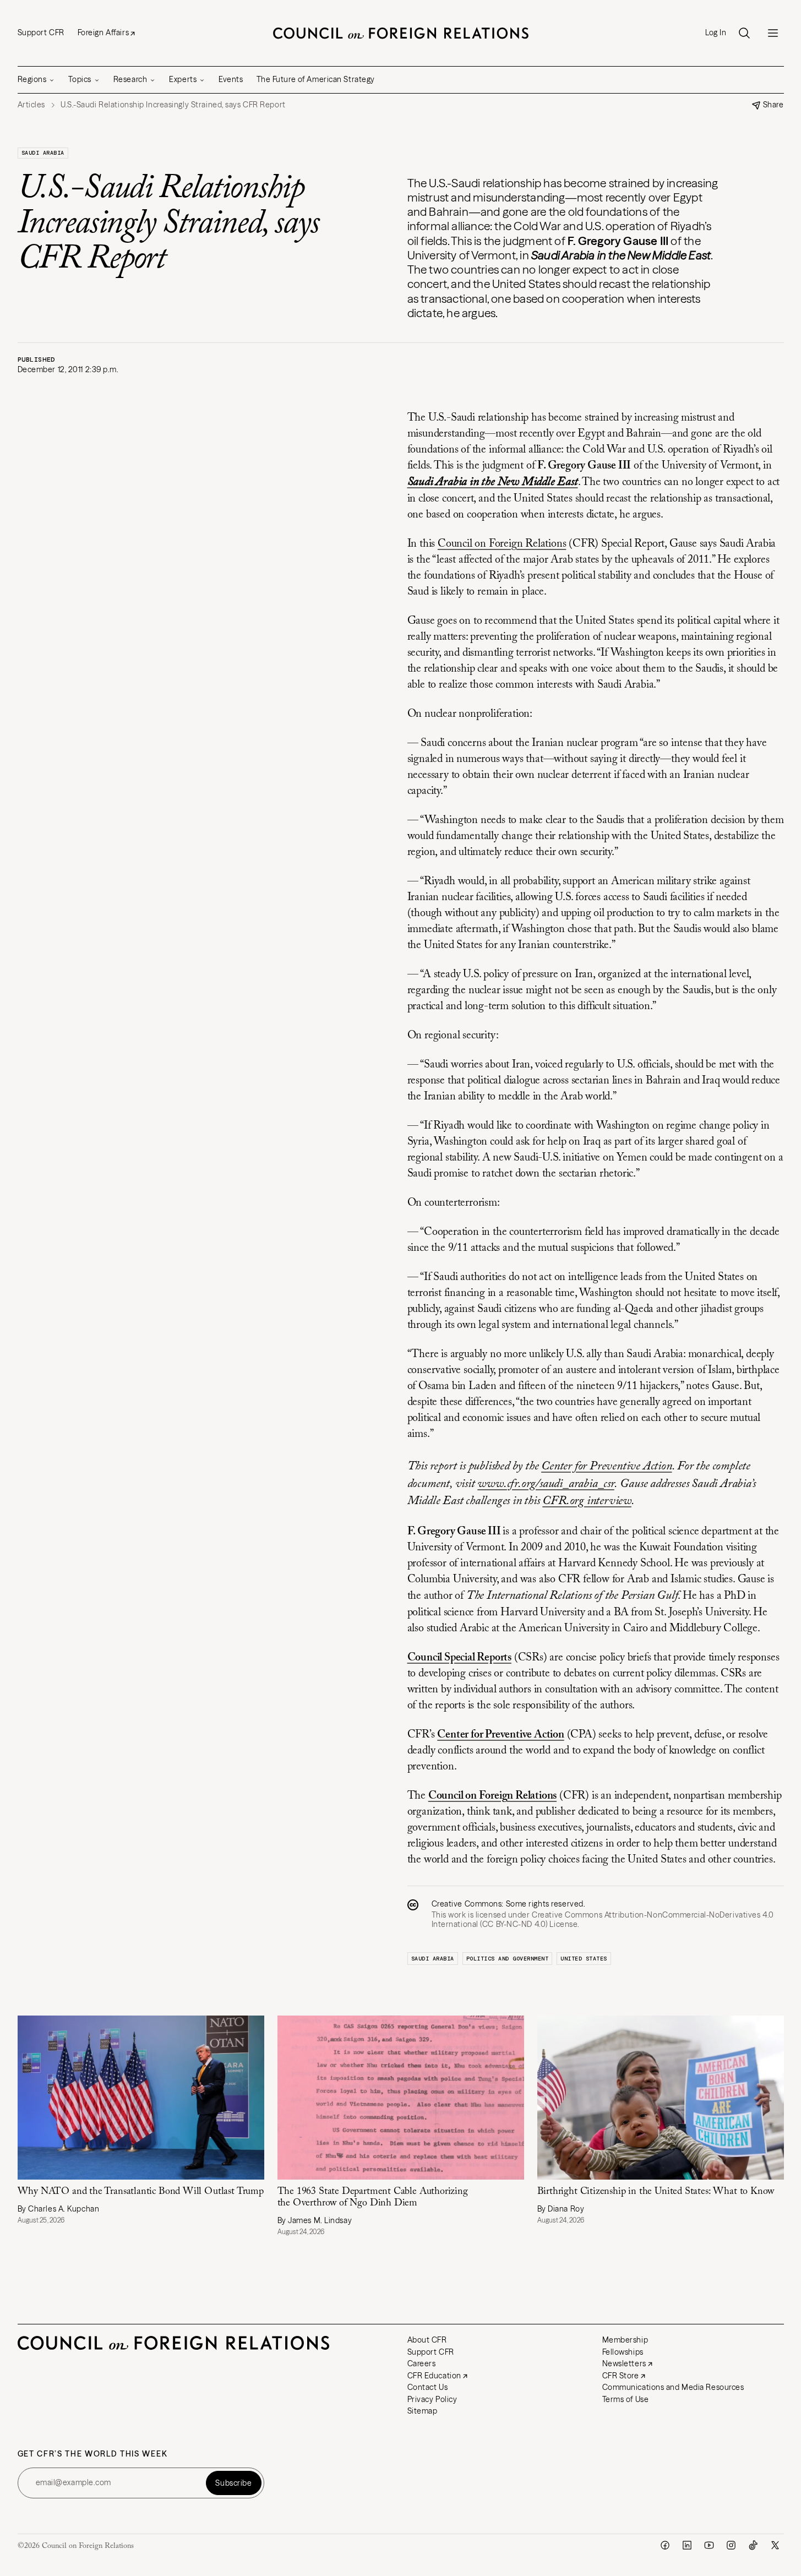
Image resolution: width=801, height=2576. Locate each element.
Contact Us (428, 2387)
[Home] (401, 33)
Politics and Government (508, 1959)
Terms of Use (626, 2399)
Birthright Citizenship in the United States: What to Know (656, 2192)
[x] (775, 2545)
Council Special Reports (459, 1658)
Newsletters (624, 2363)
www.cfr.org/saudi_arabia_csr (546, 1484)
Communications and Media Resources (673, 2387)
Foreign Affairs (103, 32)
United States (584, 1959)
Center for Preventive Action (606, 1467)
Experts (183, 79)
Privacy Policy (432, 2399)
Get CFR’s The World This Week (93, 2454)
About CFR (427, 2340)
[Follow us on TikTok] (753, 2545)
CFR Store (621, 2376)
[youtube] (709, 2545)
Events (231, 79)
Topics (80, 79)
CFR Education (434, 2376)
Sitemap (423, 2411)
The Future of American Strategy (316, 79)
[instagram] (731, 2545)
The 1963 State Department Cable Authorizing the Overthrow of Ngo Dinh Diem (373, 2198)
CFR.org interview (587, 1501)
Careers (422, 2363)
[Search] (744, 33)
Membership (625, 2340)
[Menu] (773, 33)
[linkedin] (687, 2545)
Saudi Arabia (43, 153)
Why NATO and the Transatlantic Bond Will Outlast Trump (141, 2192)
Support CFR (41, 32)
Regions (32, 79)
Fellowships (623, 2352)
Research (130, 79)
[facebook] (665, 2545)
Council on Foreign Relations (502, 544)
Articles (31, 105)
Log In (716, 33)
